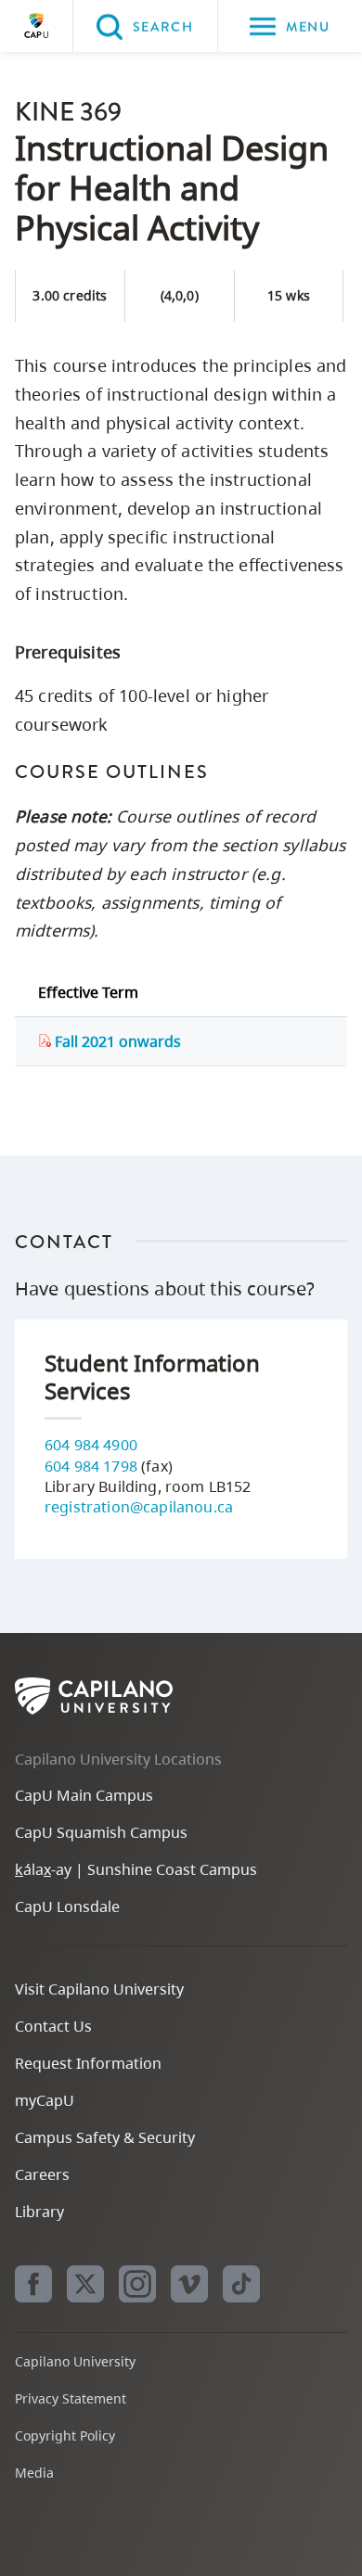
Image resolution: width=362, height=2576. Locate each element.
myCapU (45, 2100)
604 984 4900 (91, 1445)
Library (39, 2212)
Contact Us (53, 2026)
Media (34, 2473)
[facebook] (33, 2284)
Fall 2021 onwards (116, 1041)
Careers (42, 2174)
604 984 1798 (91, 1466)
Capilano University (36, 26)
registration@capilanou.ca (139, 1507)
